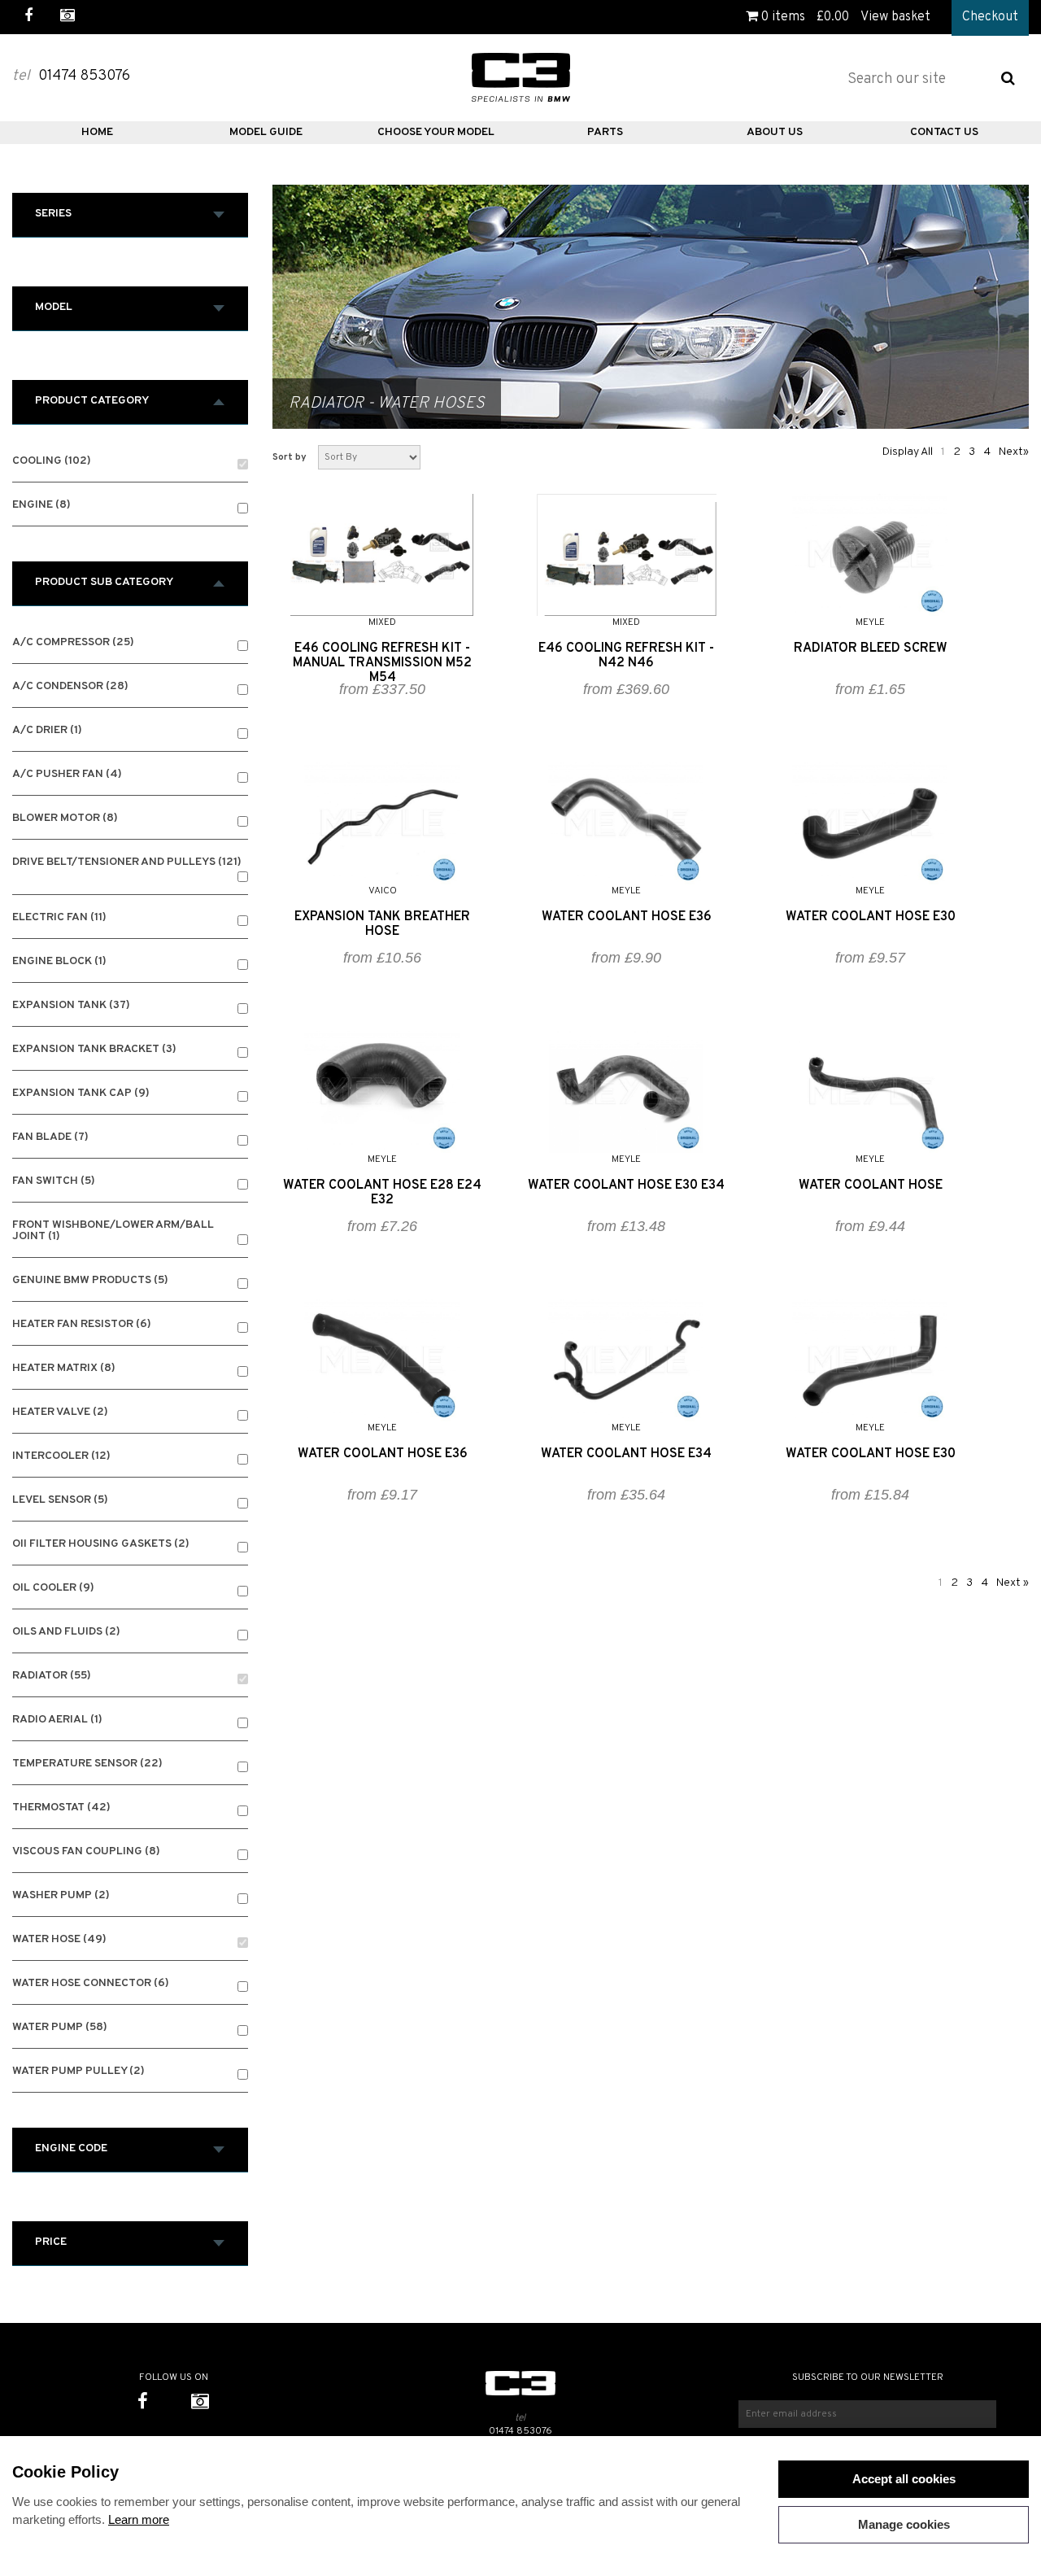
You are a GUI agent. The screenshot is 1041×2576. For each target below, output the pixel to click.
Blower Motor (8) (65, 819)
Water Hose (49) (59, 1940)
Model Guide (266, 132)
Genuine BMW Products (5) (90, 1281)
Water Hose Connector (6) (91, 1984)
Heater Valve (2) (60, 1413)
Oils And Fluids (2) (66, 1633)
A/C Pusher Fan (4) (67, 775)
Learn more (139, 2519)
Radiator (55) (52, 1677)
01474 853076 (520, 2431)
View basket (895, 17)
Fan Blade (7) (50, 1138)
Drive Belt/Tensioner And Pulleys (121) (127, 863)
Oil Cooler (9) (53, 1589)
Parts (605, 132)
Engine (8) (41, 506)
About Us (775, 132)
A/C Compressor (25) (73, 643)
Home (97, 132)
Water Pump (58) (60, 2028)
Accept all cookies (904, 2479)
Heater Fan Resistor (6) (82, 1325)
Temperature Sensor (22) (87, 1764)
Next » (1013, 1583)
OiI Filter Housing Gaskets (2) (101, 1545)
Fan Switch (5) (54, 1182)
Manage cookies (904, 2524)
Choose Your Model (436, 132)
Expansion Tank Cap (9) (81, 1094)
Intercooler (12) (61, 1457)
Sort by (290, 457)
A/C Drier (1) (47, 731)
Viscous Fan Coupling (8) (86, 1852)
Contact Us (944, 132)
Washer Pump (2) (61, 1896)
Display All (908, 452)
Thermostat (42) (61, 1808)
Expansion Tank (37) (71, 1006)
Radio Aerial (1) (57, 1720)
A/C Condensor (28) (70, 687)
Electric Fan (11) (59, 918)
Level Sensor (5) (60, 1501)
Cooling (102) (52, 462)
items (783, 17)
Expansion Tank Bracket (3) (94, 1050)
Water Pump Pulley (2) (78, 2072)
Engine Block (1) (59, 962)
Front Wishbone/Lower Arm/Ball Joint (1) (113, 1231)
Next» (1014, 452)
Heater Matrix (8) (64, 1369)
